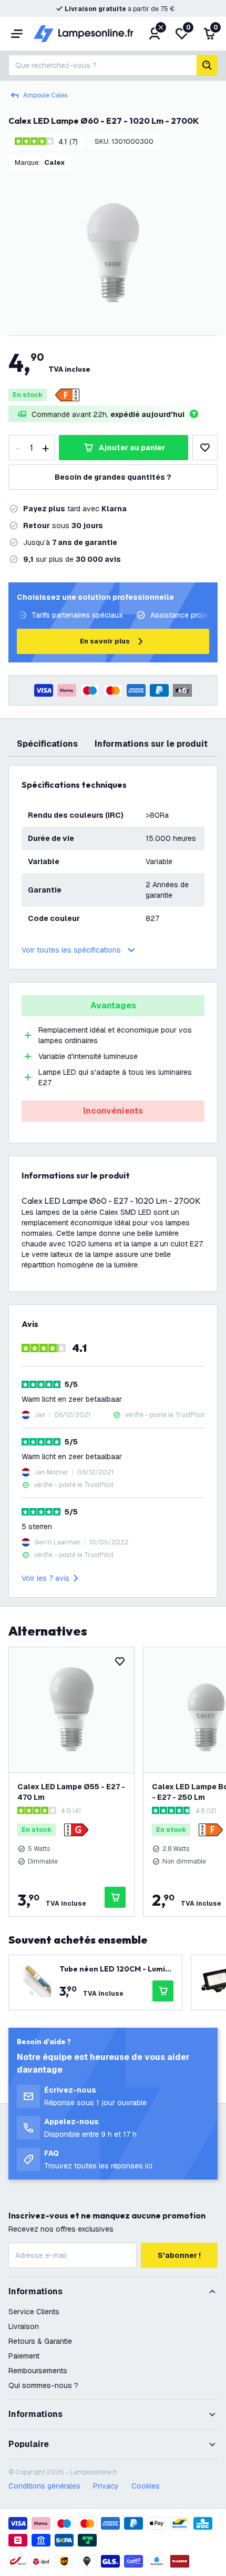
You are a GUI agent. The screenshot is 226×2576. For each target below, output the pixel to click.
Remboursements (38, 2371)
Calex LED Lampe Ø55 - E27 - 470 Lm (71, 1792)
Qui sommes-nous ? (43, 2385)
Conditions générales (44, 2486)
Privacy (106, 2486)
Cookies (146, 2486)
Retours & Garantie (40, 2341)
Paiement (24, 2356)
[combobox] (102, 65)
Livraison (24, 2326)
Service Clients (34, 2312)
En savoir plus (105, 641)
